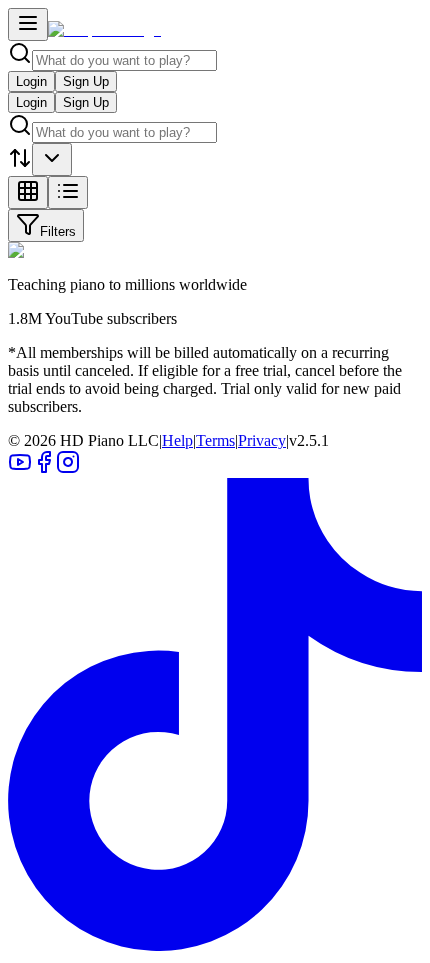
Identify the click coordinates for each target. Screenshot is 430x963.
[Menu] (28, 24)
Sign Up (86, 81)
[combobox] (52, 159)
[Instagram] (68, 468)
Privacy (262, 440)
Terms (215, 440)
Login (31, 81)
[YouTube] (20, 468)
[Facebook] (44, 468)
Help (177, 440)
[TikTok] (215, 945)
